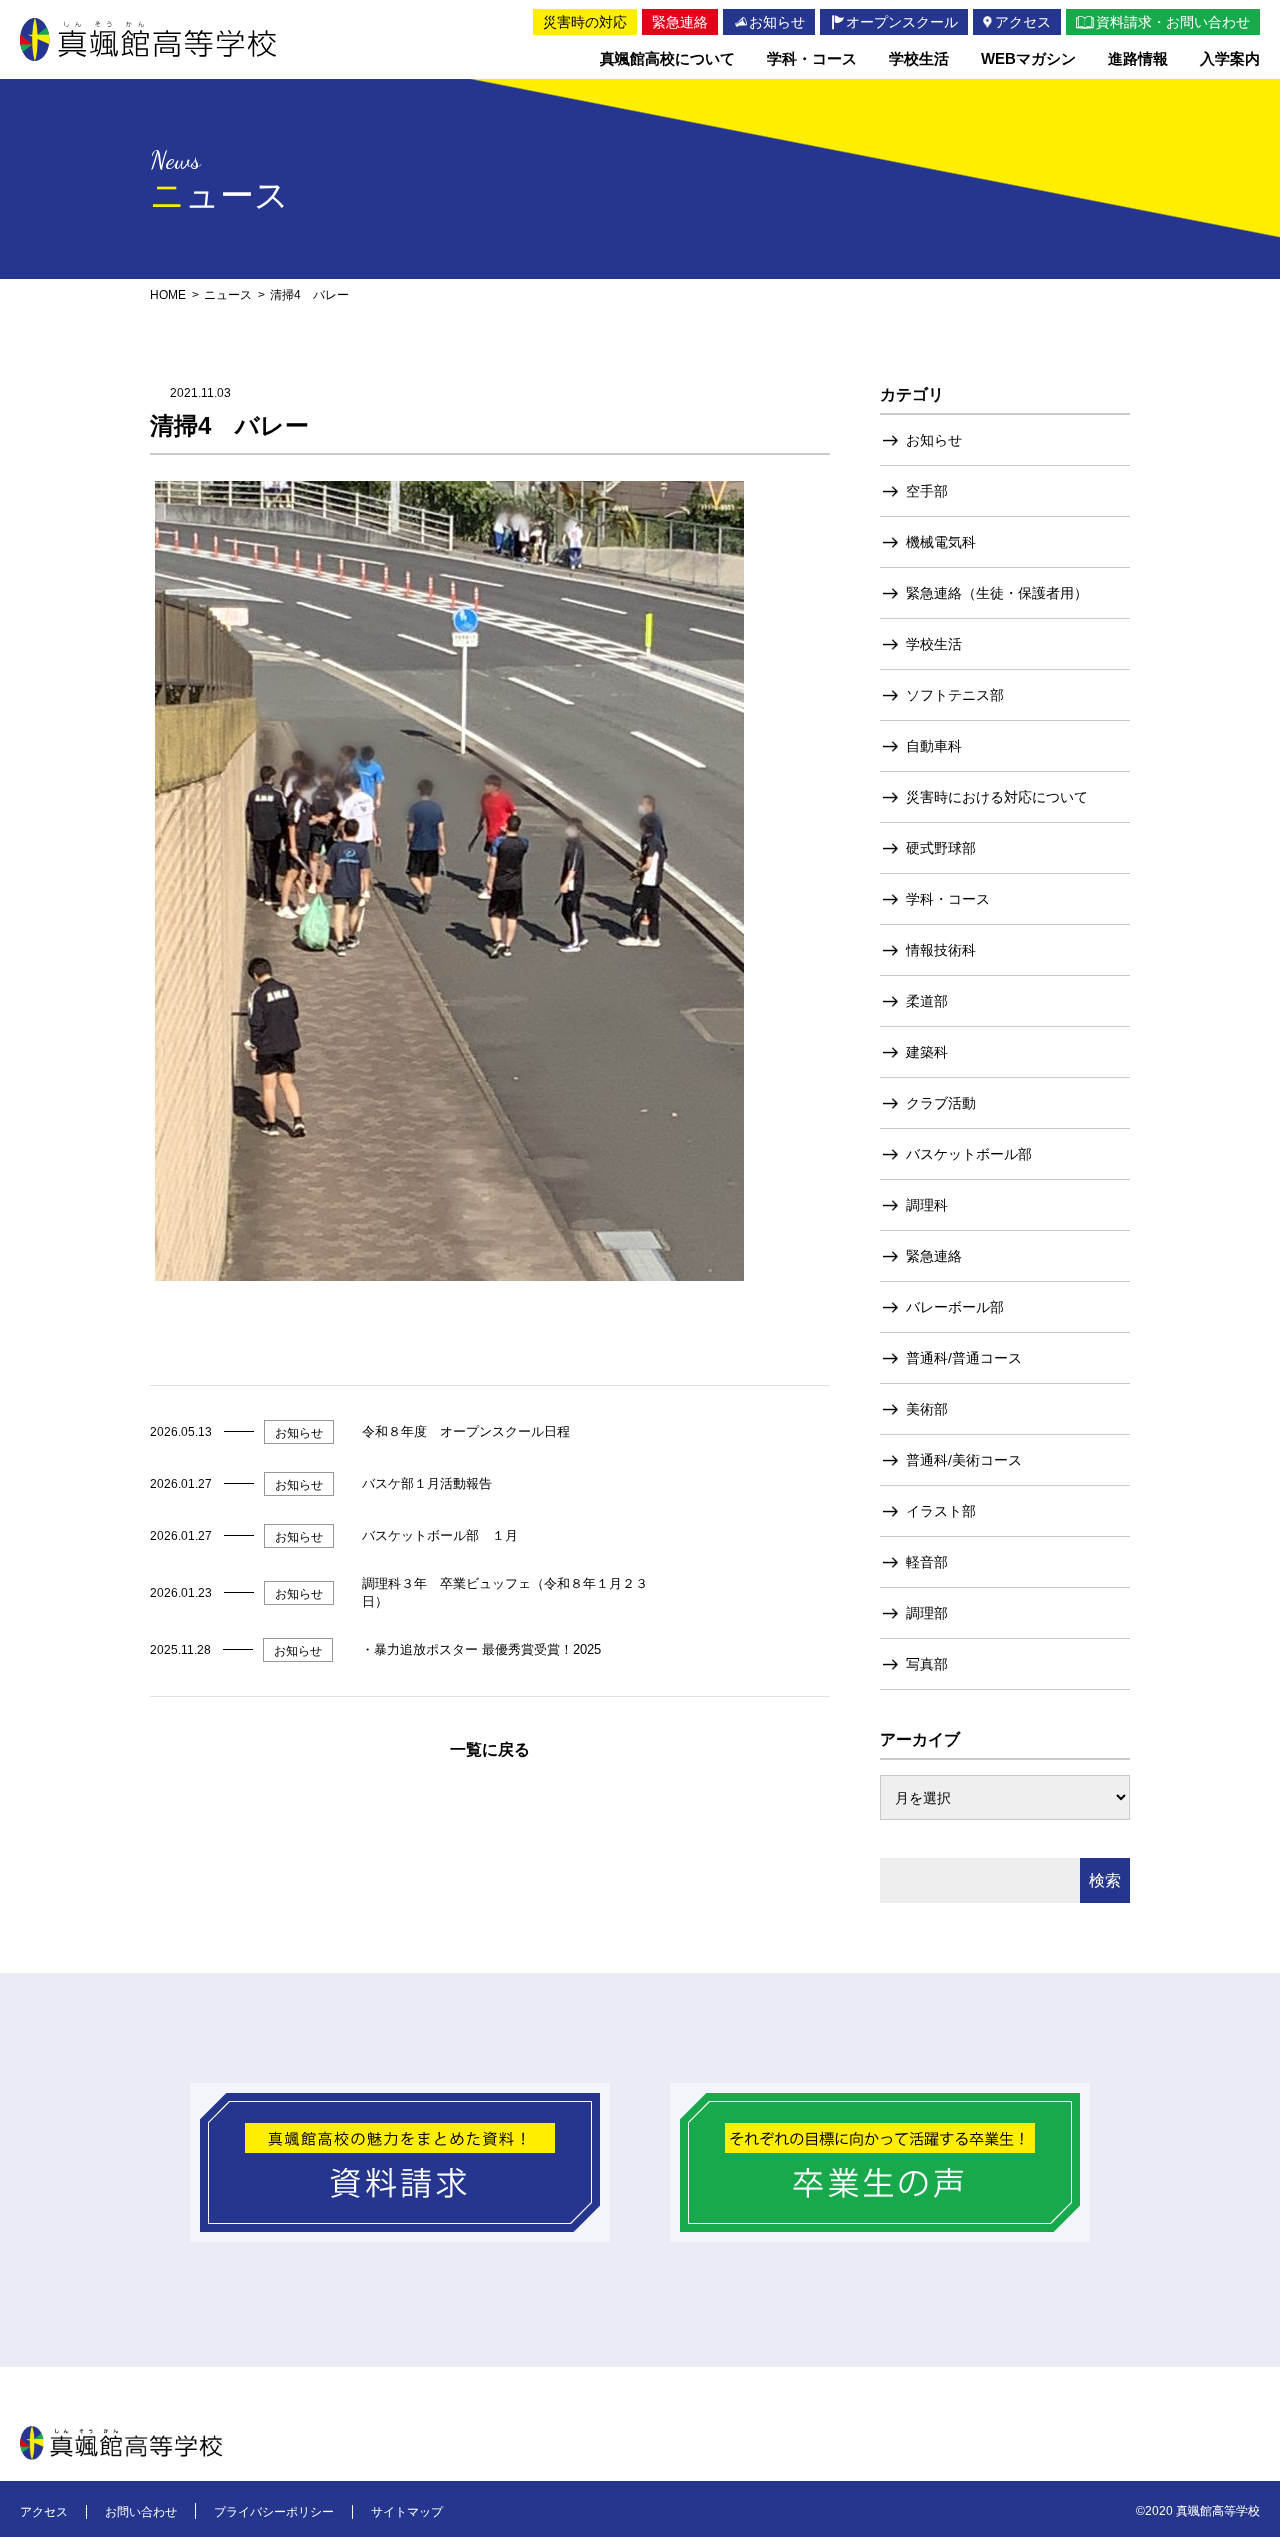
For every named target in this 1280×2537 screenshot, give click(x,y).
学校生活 (934, 644)
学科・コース (948, 899)
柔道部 (927, 1001)
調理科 (927, 1205)
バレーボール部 (955, 1307)
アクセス (44, 2512)
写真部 (927, 1664)
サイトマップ (407, 2512)
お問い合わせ (141, 2512)
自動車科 (934, 746)
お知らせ (934, 440)
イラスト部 (941, 1511)
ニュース (228, 295)
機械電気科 (941, 542)
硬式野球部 (941, 848)
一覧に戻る (490, 1749)
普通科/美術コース (964, 1460)
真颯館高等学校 (148, 39)
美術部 (927, 1409)
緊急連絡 (934, 1256)
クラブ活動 (941, 1103)
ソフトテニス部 (955, 695)
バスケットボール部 (969, 1154)
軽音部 (927, 1562)
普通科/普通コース (964, 1358)
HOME (168, 295)
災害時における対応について (997, 797)
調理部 (927, 1613)
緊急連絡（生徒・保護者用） (997, 593)
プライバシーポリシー (274, 2512)
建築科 (927, 1052)
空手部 (927, 491)
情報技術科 (941, 950)
